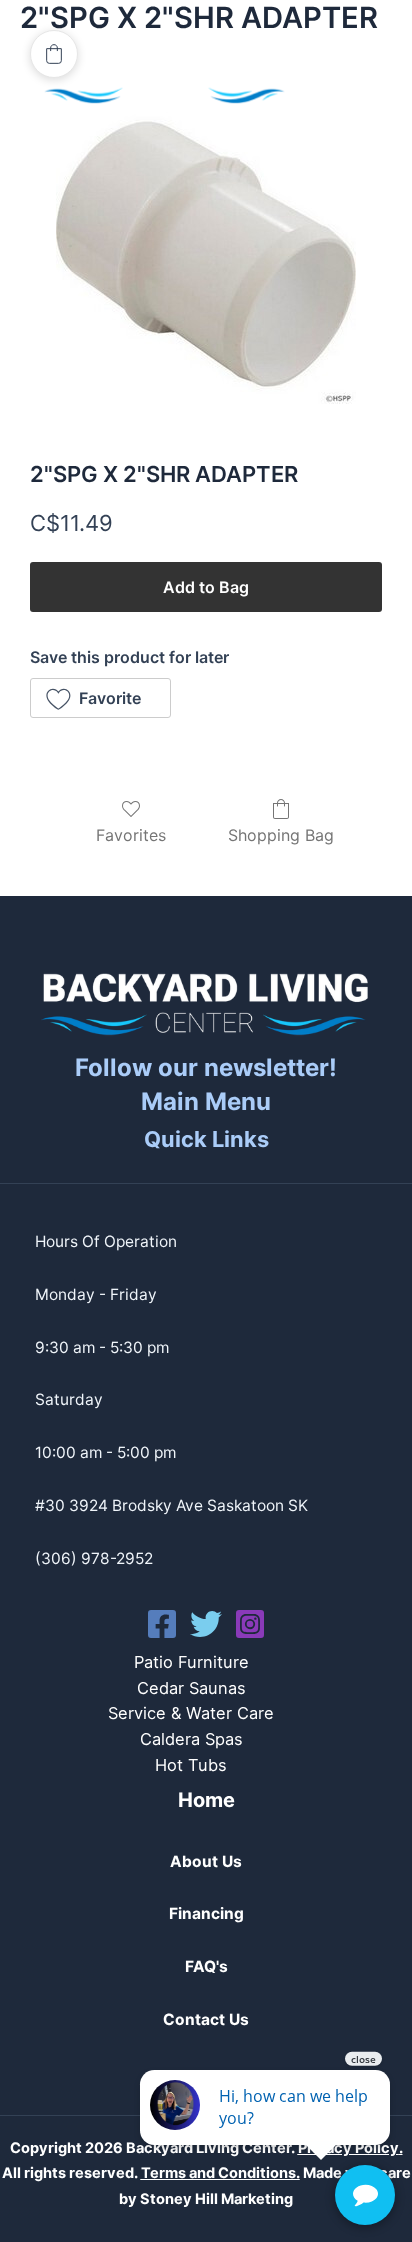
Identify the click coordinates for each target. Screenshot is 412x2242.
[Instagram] (250, 1624)
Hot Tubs (191, 1765)
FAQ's (206, 1966)
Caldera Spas (191, 1739)
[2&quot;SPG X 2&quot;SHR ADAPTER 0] (206, 254)
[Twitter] (206, 1624)
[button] (100, 698)
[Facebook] (162, 1624)
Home (206, 1800)
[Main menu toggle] (350, 79)
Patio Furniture (191, 1662)
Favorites (131, 835)
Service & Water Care (191, 1713)
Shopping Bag (281, 835)
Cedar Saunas (191, 1688)
